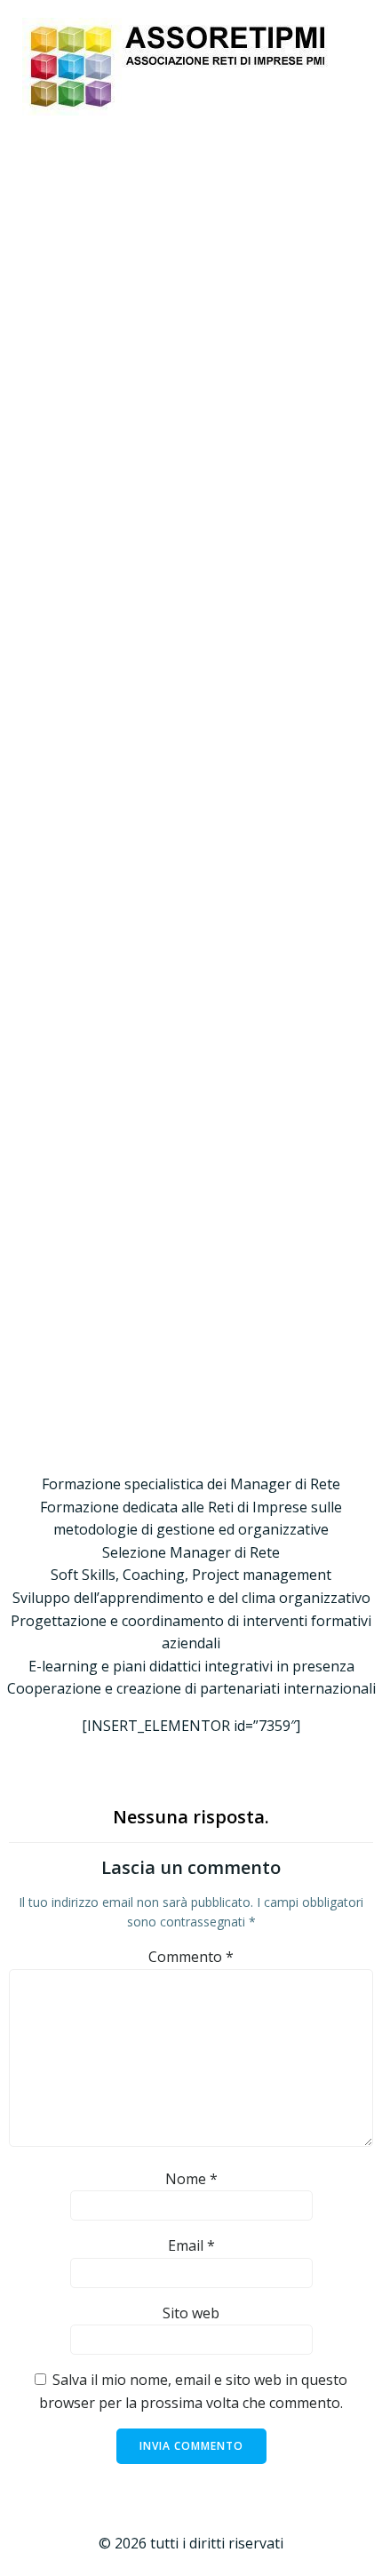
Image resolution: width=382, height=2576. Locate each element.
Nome (191, 2179)
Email (191, 2245)
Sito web (191, 2313)
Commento (191, 1957)
